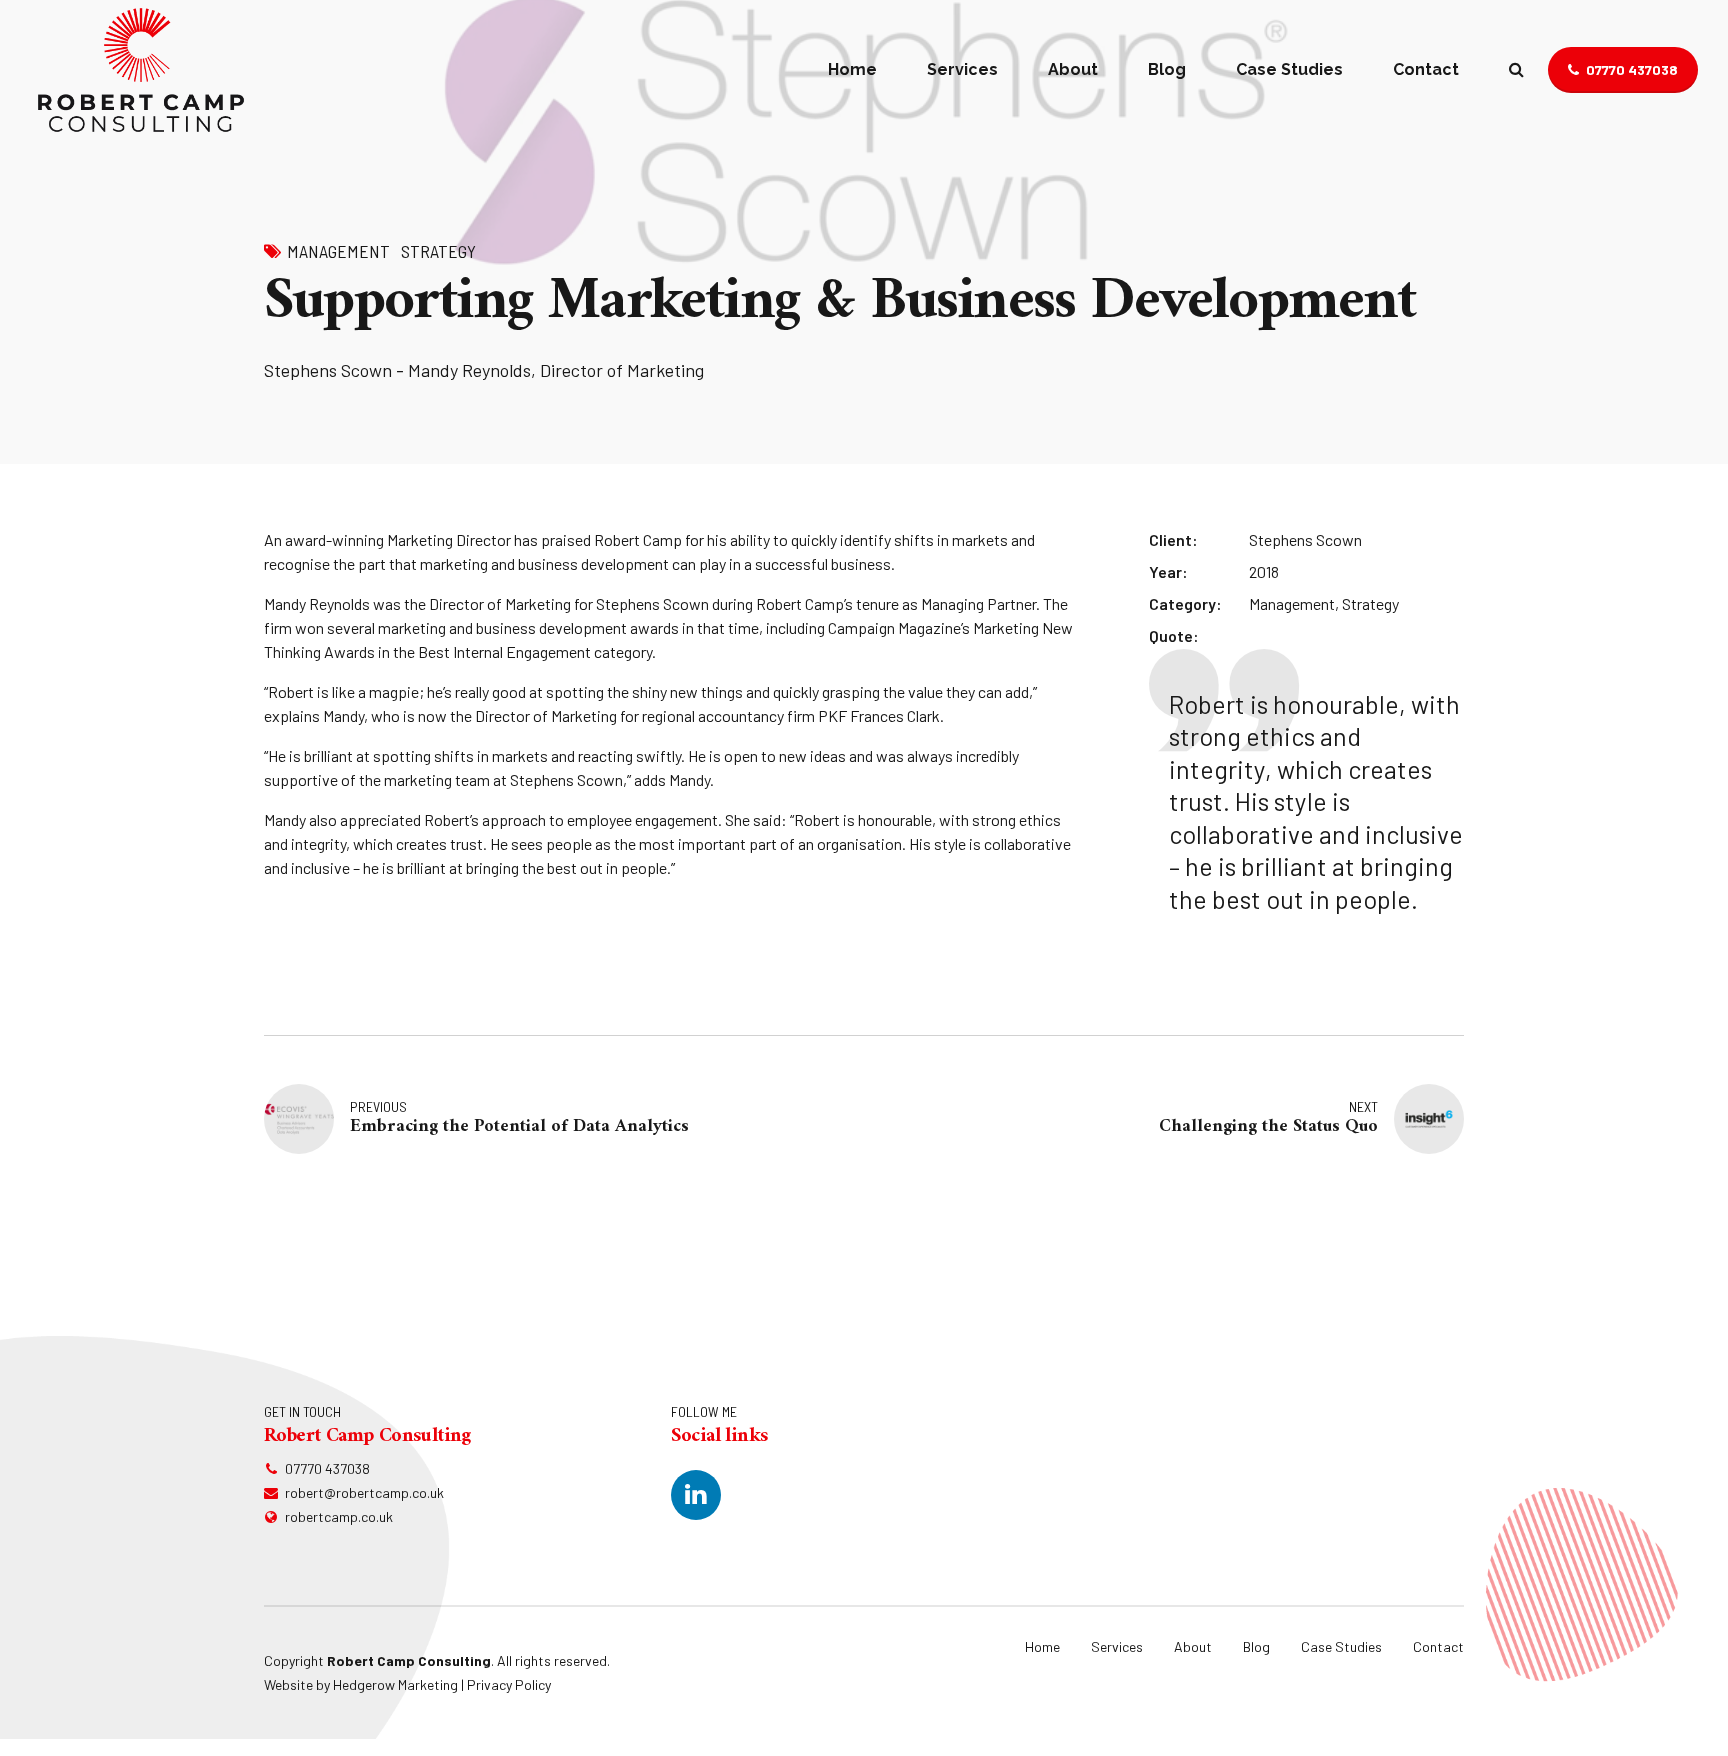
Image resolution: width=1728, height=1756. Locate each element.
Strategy (438, 251)
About (1073, 69)
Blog (1167, 69)
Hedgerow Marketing (395, 1684)
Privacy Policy (509, 1684)
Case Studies (1289, 69)
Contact (1426, 69)
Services (962, 69)
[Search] (1516, 69)
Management (338, 251)
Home (852, 69)
